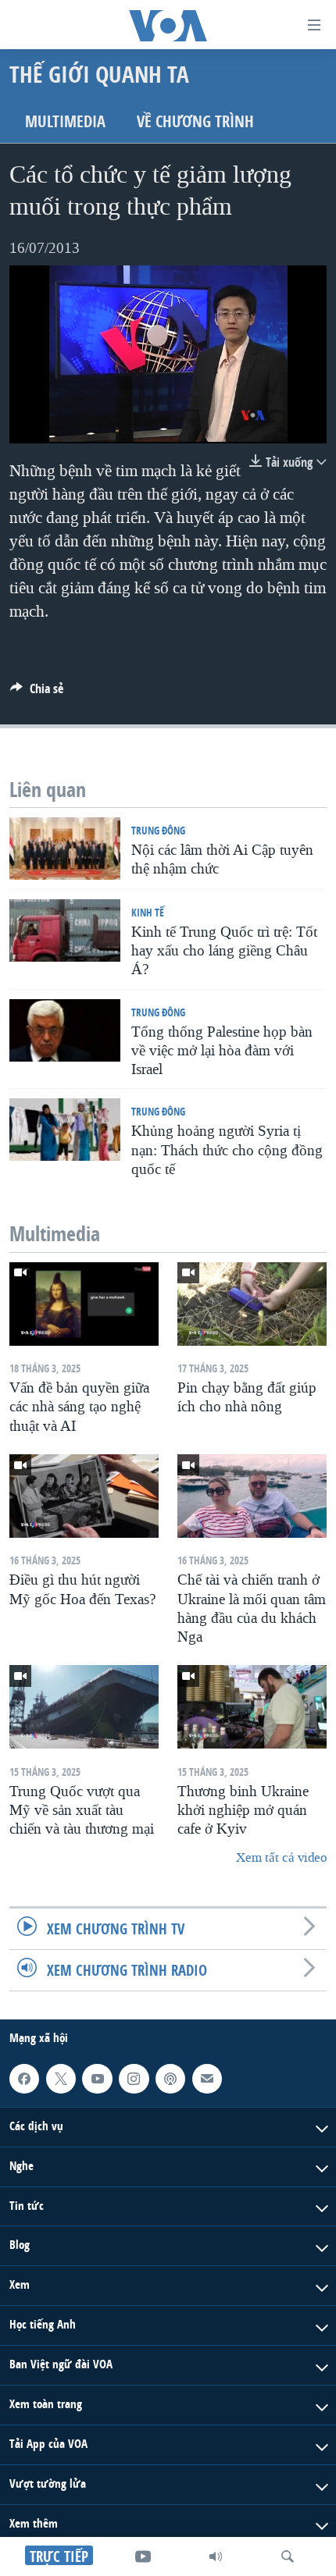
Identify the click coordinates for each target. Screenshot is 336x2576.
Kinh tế (148, 912)
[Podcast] (170, 2079)
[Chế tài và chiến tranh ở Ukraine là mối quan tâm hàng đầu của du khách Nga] (252, 1496)
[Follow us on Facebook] (24, 2079)
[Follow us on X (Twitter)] (61, 2079)
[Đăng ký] (207, 2079)
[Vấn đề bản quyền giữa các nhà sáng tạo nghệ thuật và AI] (84, 1304)
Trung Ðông (158, 830)
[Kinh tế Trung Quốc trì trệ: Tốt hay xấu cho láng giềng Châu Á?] (65, 930)
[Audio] (216, 2556)
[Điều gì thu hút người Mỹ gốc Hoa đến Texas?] (84, 1496)
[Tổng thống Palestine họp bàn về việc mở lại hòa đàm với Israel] (65, 1030)
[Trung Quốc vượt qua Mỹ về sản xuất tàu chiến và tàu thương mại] (84, 1707)
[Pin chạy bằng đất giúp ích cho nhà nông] (252, 1304)
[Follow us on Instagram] (134, 2079)
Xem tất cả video (281, 1857)
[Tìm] (288, 2556)
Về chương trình (195, 121)
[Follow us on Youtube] (97, 2079)
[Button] (37, 693)
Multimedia (65, 121)
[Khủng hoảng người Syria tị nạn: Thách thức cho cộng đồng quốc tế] (65, 1130)
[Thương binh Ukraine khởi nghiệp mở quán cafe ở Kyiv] (252, 1707)
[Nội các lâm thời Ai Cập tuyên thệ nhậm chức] (65, 849)
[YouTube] (143, 2556)
